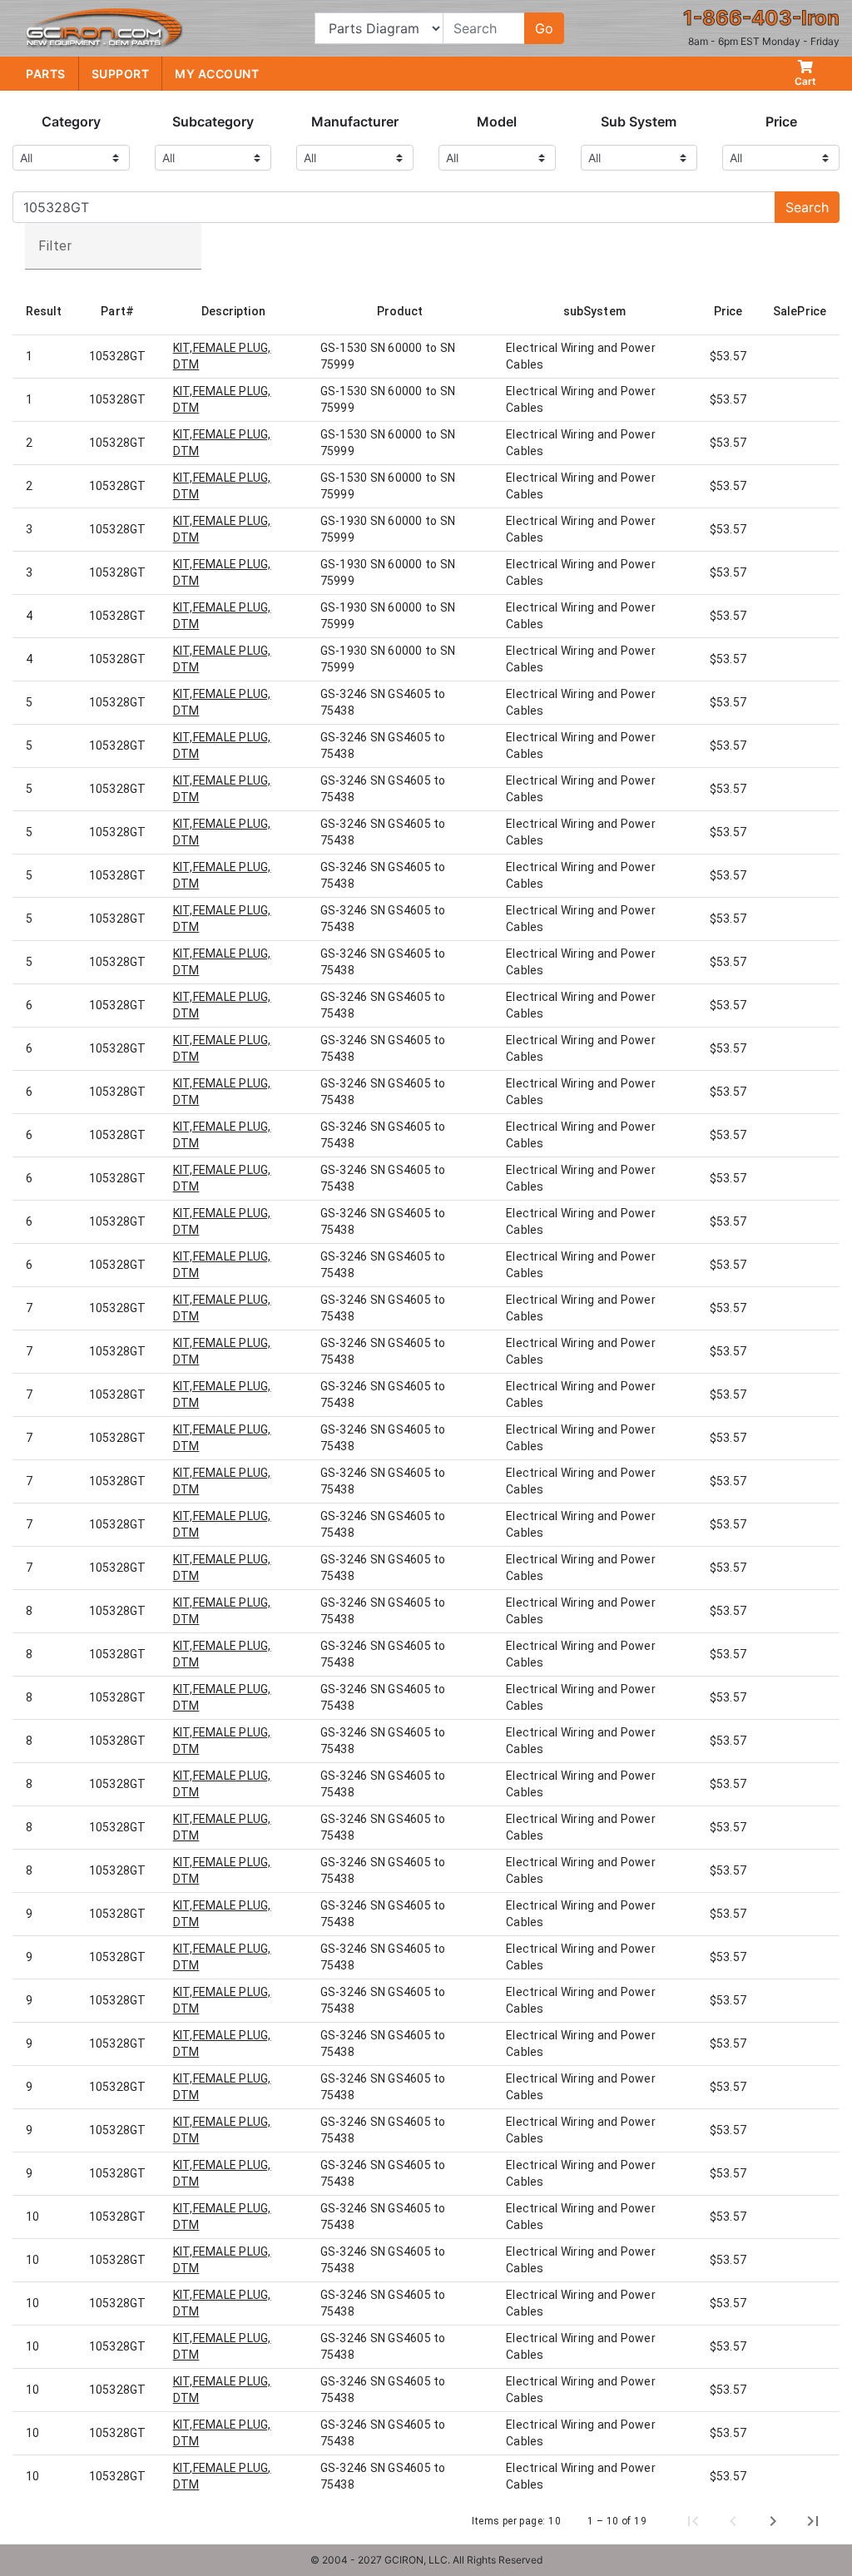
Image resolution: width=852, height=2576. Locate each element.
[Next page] (773, 2521)
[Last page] (813, 2521)
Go (544, 28)
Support (121, 74)
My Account (217, 74)
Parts (46, 74)
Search (807, 207)
